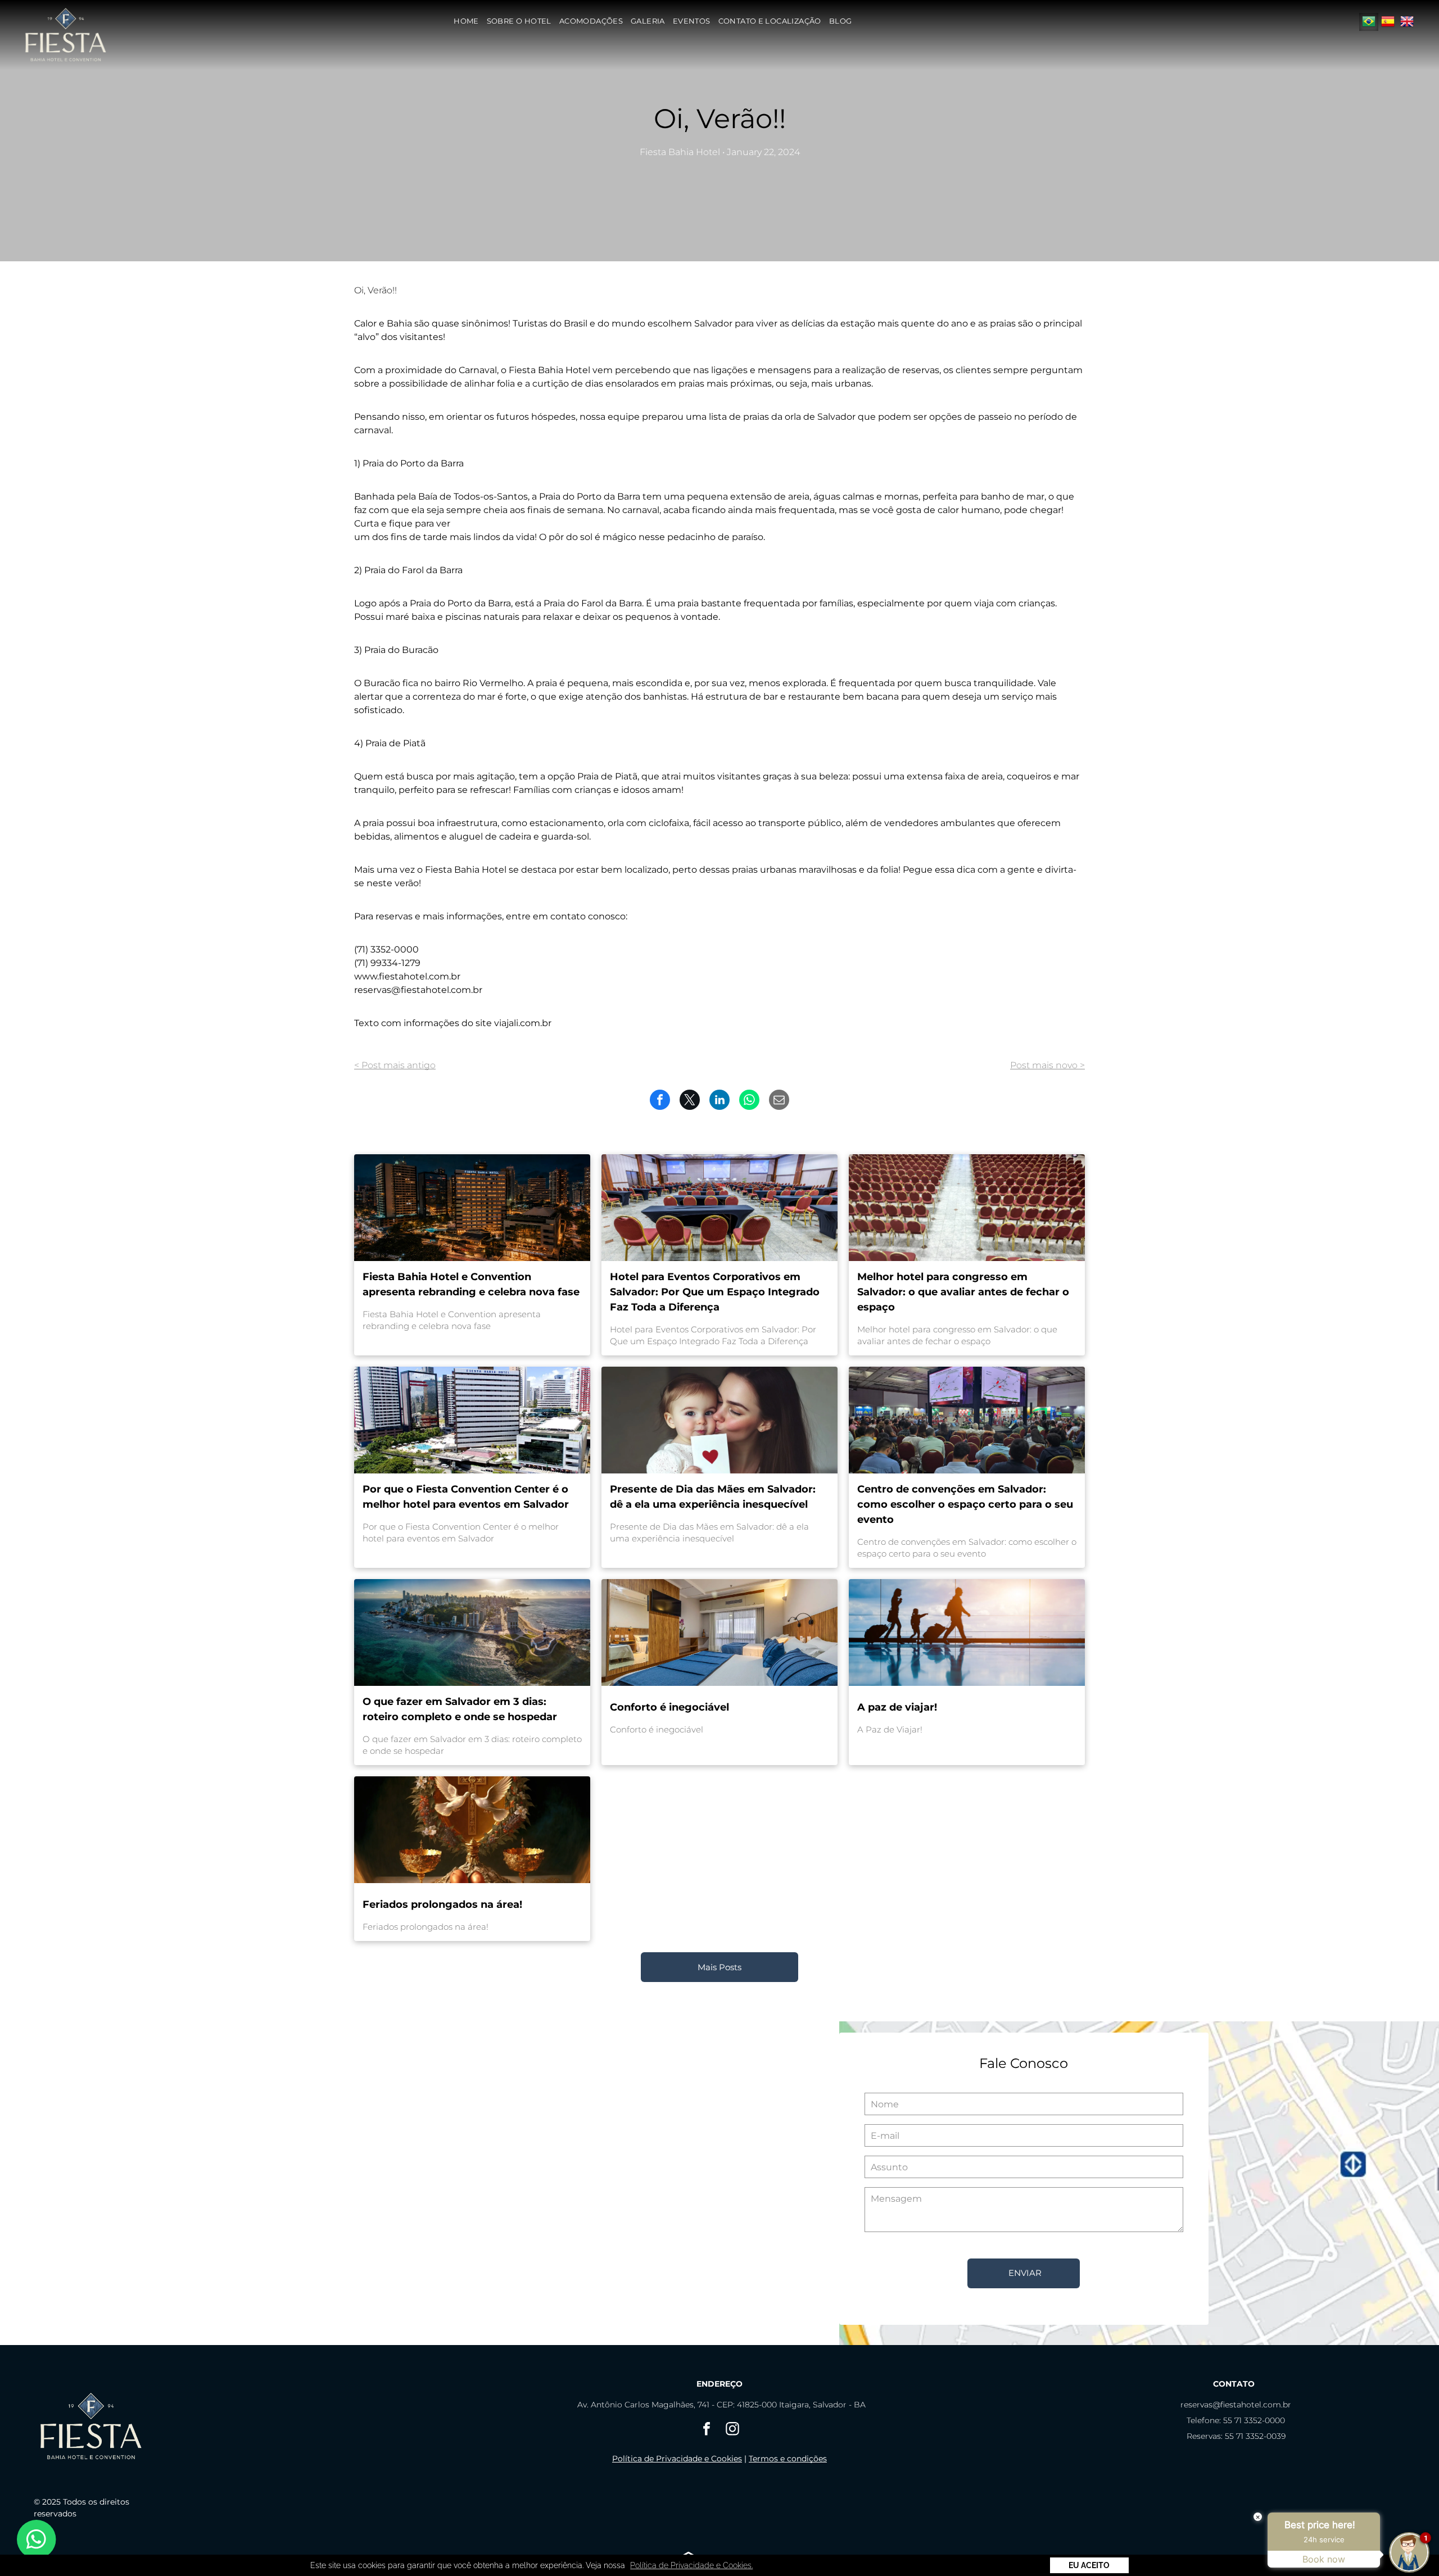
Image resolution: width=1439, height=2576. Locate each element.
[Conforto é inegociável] (719, 1632)
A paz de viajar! (897, 1707)
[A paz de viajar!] (967, 1632)
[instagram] (732, 2430)
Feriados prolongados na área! (442, 1904)
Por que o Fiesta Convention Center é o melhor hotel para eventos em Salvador (466, 1497)
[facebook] (707, 2430)
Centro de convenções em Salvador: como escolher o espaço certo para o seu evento (965, 1504)
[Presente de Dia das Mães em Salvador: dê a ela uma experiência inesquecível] (719, 1420)
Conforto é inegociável (669, 1707)
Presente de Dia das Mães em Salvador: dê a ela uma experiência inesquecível (713, 1497)
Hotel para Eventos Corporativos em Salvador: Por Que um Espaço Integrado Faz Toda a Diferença (715, 1292)
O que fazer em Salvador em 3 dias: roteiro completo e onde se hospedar (460, 1709)
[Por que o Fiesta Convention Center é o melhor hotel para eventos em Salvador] (472, 1420)
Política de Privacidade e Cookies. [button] (691, 2565)
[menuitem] (466, 21)
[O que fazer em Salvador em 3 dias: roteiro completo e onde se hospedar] (472, 1632)
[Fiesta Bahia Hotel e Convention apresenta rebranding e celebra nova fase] (472, 1208)
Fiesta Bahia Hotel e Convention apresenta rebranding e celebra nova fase (471, 1284)
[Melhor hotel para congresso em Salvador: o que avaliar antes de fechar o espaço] (967, 1208)
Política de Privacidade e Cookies (677, 2459)
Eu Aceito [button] (1089, 2565)
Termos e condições (788, 2459)
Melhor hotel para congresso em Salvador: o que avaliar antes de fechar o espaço (963, 1292)
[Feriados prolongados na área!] (472, 1830)
